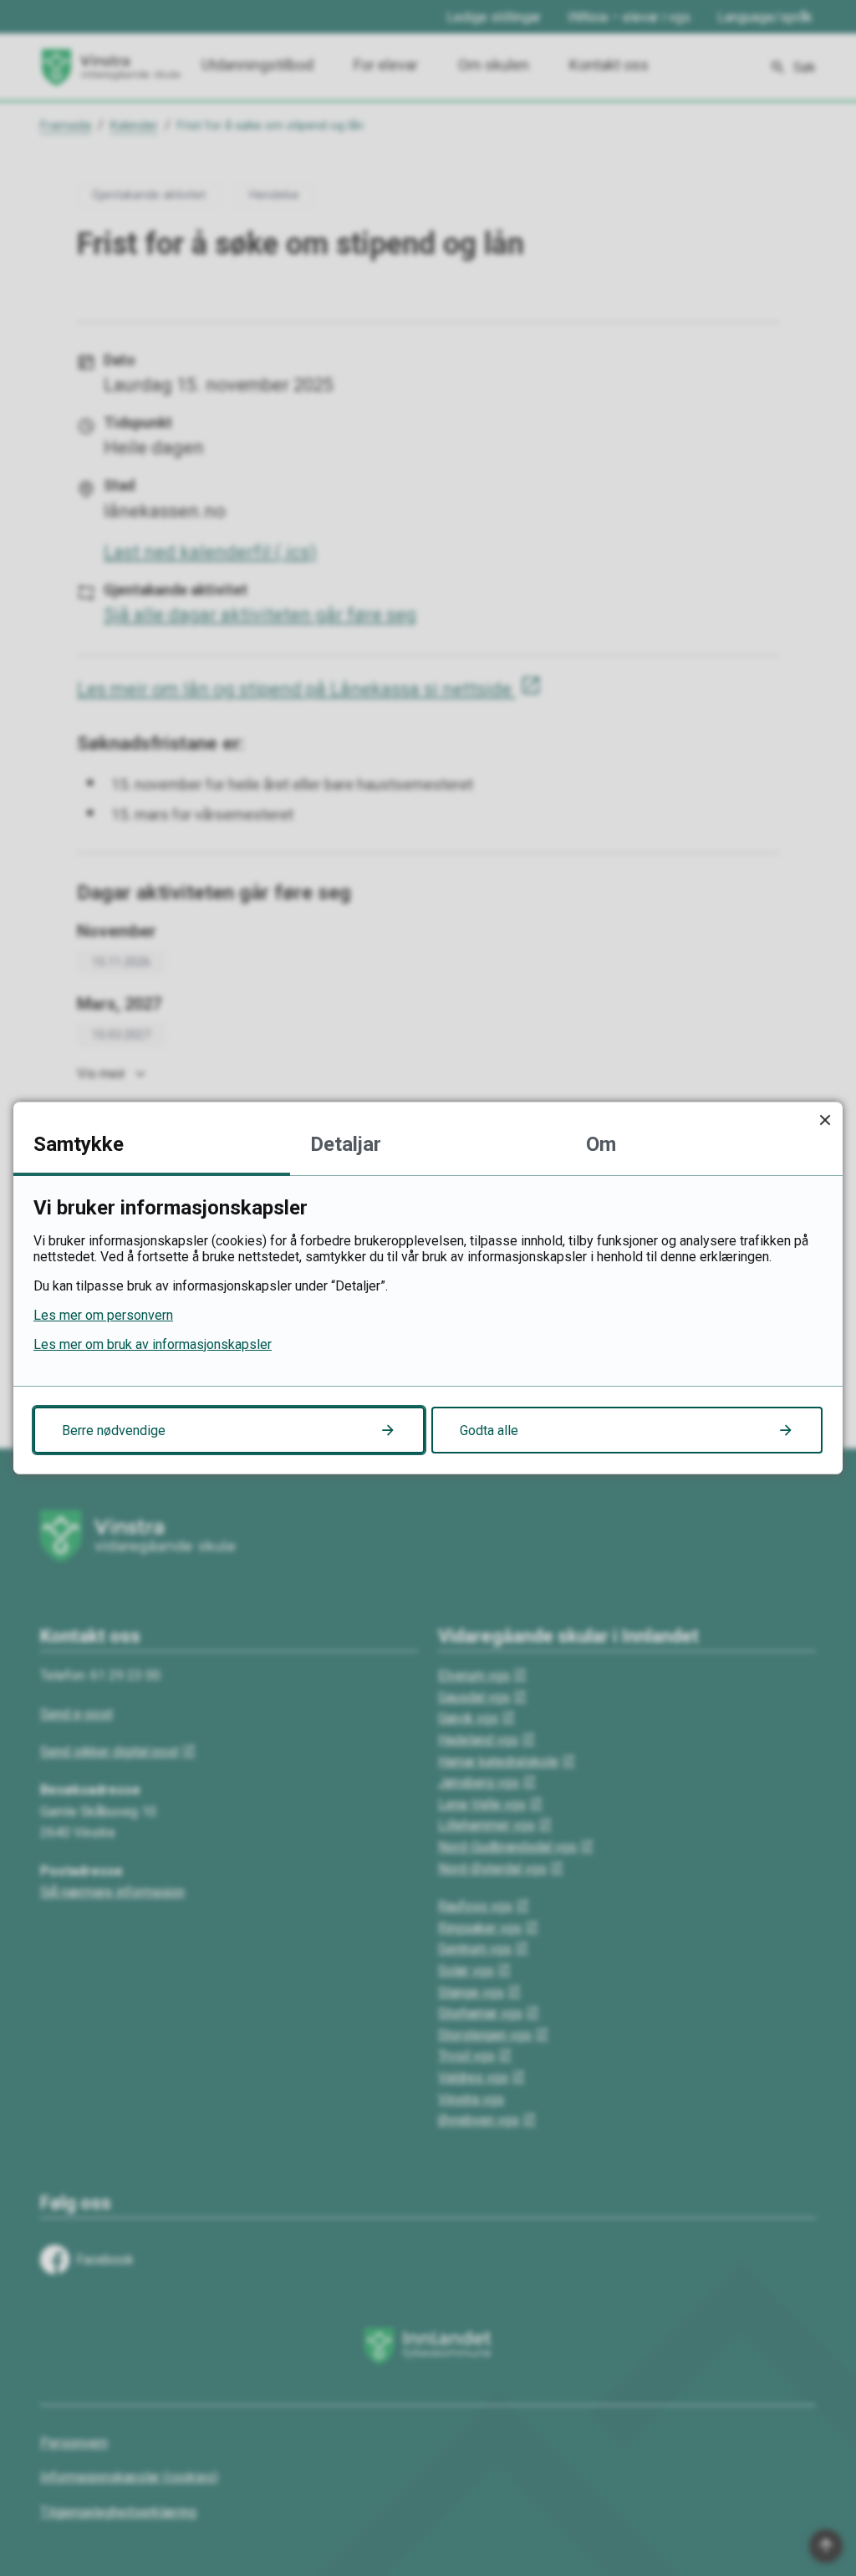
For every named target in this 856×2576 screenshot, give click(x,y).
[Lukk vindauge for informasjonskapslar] (825, 1120)
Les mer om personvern (103, 1315)
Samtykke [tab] (79, 1144)
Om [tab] (601, 1144)
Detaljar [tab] (346, 1144)
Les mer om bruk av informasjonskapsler (153, 1344)
